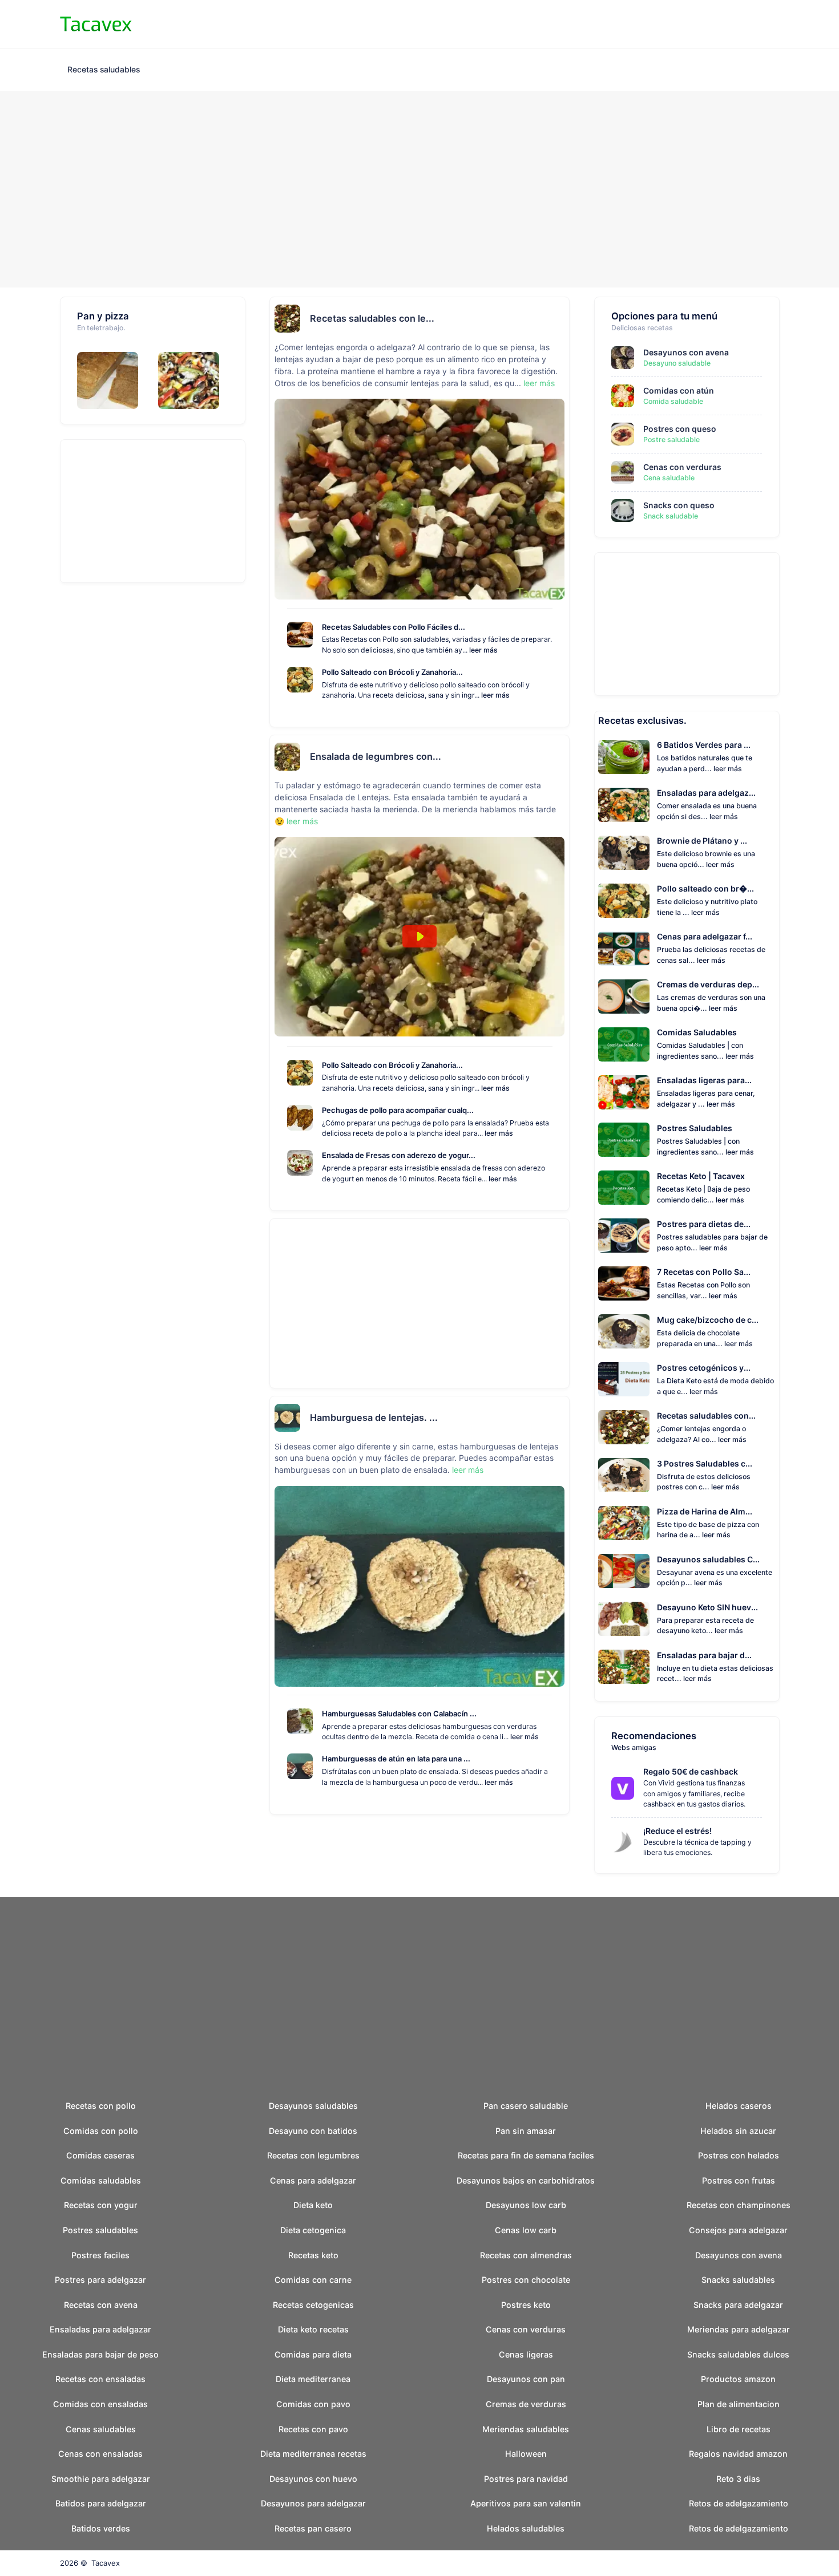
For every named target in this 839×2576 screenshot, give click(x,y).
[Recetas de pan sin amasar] (112, 380)
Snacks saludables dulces (738, 2354)
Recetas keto (313, 2255)
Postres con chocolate (526, 2280)
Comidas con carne (313, 2280)
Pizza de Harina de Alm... (705, 1511)
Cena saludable (669, 478)
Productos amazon (738, 2379)
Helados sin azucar (738, 2131)
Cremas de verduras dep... (708, 984)
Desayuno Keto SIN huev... (707, 1607)
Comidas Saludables (697, 1032)
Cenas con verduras (682, 467)
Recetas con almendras (526, 2255)
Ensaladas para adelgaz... (706, 793)
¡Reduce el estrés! (677, 1831)
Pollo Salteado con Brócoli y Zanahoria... (392, 672)
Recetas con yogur (101, 2205)
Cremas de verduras (526, 2404)
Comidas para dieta (313, 2354)
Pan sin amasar (526, 2131)
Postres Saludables (695, 1128)
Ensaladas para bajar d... (704, 1655)
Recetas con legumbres (313, 2155)
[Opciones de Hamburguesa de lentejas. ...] (560, 1417)
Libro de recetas (739, 2429)
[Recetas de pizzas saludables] (193, 380)
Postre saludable (671, 440)
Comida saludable (673, 401)
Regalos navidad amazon (738, 2454)
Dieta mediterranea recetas (313, 2454)
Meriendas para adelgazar (739, 2329)
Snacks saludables (738, 2280)
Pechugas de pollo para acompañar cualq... (398, 1110)
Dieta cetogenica (313, 2230)
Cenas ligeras (526, 2354)
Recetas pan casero (313, 2528)
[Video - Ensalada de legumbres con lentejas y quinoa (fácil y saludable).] (419, 937)
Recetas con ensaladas (100, 2379)
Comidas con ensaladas (100, 2404)
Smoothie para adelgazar (101, 2479)
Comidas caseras (100, 2155)
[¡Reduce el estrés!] (627, 1842)
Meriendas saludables (526, 2429)
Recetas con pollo (101, 2106)
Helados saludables (526, 2528)
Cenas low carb (526, 2230)
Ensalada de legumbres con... (376, 756)
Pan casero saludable (526, 2106)
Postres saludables (100, 2230)
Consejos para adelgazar (738, 2230)
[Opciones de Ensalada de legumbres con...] (560, 757)
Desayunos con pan (526, 2379)
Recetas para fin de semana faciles (526, 2155)
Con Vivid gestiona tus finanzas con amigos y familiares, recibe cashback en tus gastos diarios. (694, 1793)
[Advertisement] (419, 190)
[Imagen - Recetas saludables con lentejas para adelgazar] (419, 499)
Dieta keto (313, 2205)
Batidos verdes (101, 2528)
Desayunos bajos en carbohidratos (526, 2180)
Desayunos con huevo (313, 2479)
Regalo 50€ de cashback (691, 1771)
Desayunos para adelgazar (313, 2503)
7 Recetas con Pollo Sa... (704, 1272)
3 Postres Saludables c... (705, 1463)
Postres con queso (680, 429)
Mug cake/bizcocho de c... (708, 1320)
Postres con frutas (739, 2180)
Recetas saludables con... (706, 1415)
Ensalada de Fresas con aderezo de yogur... (399, 1155)
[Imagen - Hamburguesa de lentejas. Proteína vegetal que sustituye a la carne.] (419, 1586)
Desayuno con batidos (313, 2131)
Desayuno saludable (677, 363)
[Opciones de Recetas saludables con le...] (560, 318)
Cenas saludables (101, 2429)
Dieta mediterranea (313, 2379)
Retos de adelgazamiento (739, 2503)
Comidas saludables (101, 2180)
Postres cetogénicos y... (704, 1368)
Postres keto (526, 2305)
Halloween (526, 2454)
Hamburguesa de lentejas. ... (374, 1417)
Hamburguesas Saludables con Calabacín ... (399, 1714)
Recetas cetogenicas (313, 2305)
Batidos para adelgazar (101, 2503)
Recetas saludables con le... (372, 318)
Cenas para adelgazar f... (705, 936)
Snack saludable (671, 516)
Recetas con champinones (739, 2205)
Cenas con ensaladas (100, 2454)
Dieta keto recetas (313, 2329)
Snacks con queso (679, 505)
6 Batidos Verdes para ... (704, 745)
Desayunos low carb (526, 2205)
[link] (623, 1788)
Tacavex (106, 2563)
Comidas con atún (679, 390)
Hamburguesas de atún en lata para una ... (396, 1759)
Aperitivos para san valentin (526, 2503)
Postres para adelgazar (100, 2280)
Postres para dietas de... (704, 1224)
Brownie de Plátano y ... (702, 841)
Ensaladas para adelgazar (100, 2329)
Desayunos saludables (313, 2106)
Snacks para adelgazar (738, 2305)
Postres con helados (739, 2155)
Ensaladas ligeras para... (704, 1080)
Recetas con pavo (313, 2429)
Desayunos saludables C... (708, 1559)
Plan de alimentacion (739, 2404)
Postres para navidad (526, 2479)
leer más (539, 383)
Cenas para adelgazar (313, 2180)
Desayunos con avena (686, 352)
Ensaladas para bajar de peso (100, 2354)
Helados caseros (739, 2106)
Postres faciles (100, 2255)
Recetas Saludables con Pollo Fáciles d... (394, 627)
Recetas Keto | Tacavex (701, 1176)
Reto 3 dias (738, 2479)
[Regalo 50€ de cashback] (627, 1788)
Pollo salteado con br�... (705, 888)
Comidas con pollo (101, 2131)
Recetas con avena (101, 2305)
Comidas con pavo (313, 2404)
